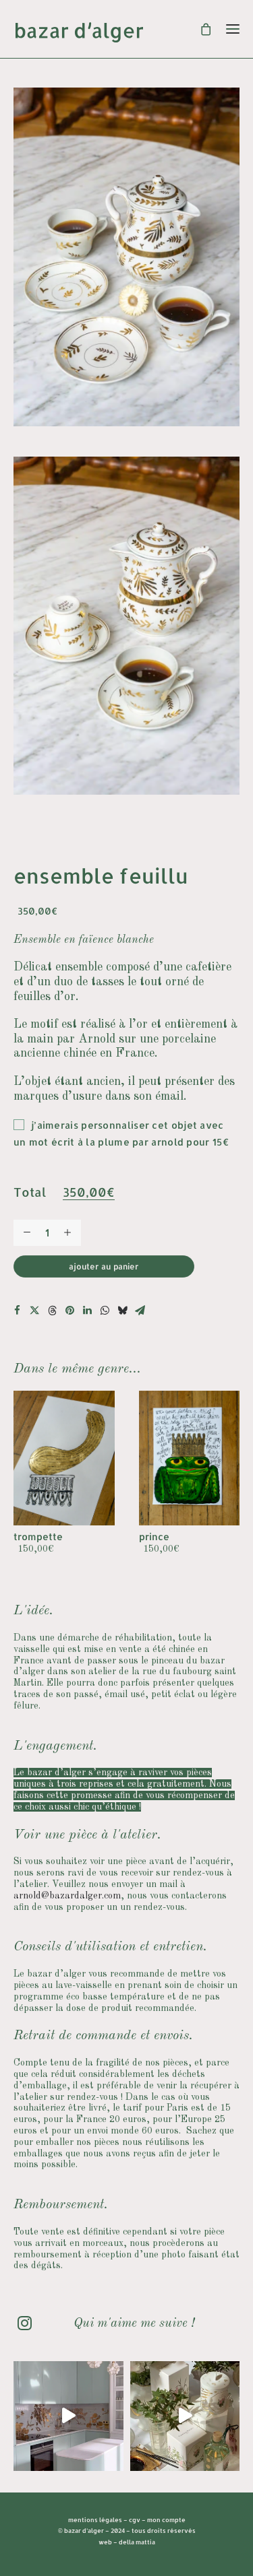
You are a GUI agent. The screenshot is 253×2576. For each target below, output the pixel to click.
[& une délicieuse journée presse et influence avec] (185, 2416)
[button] (17, 1311)
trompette (38, 1537)
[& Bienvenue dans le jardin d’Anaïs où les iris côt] (68, 2416)
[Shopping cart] (200, 29)
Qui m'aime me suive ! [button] (134, 2324)
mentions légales (95, 2520)
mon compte (166, 2520)
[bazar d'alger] (126, 32)
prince (154, 1537)
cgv (135, 2520)
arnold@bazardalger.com (67, 1896)
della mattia (137, 2542)
